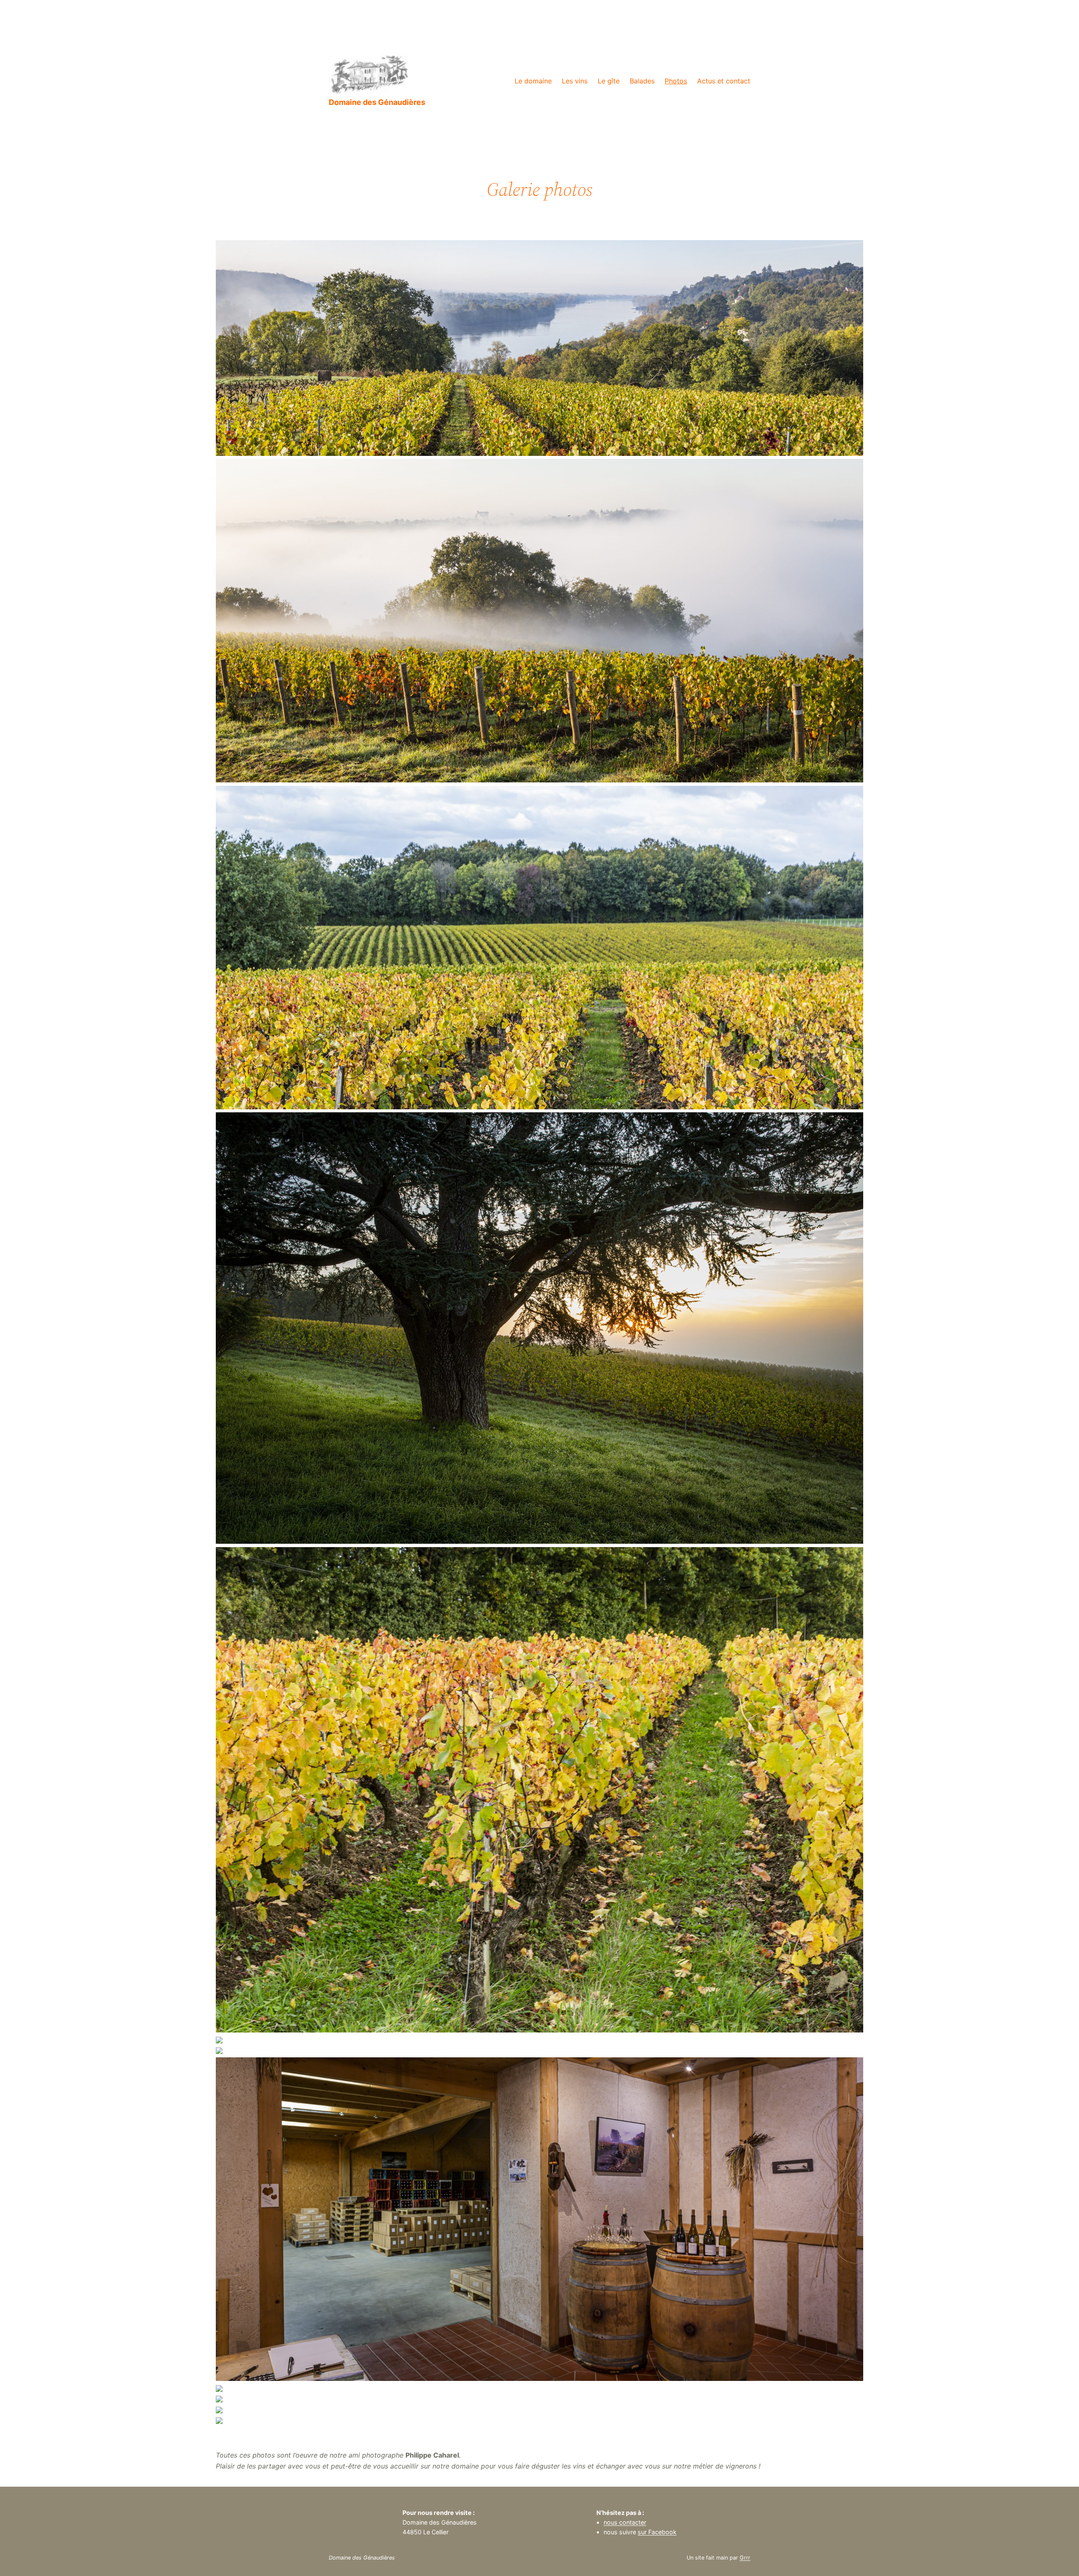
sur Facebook (657, 2532)
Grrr (745, 2558)
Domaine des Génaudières (377, 102)
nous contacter (625, 2522)
